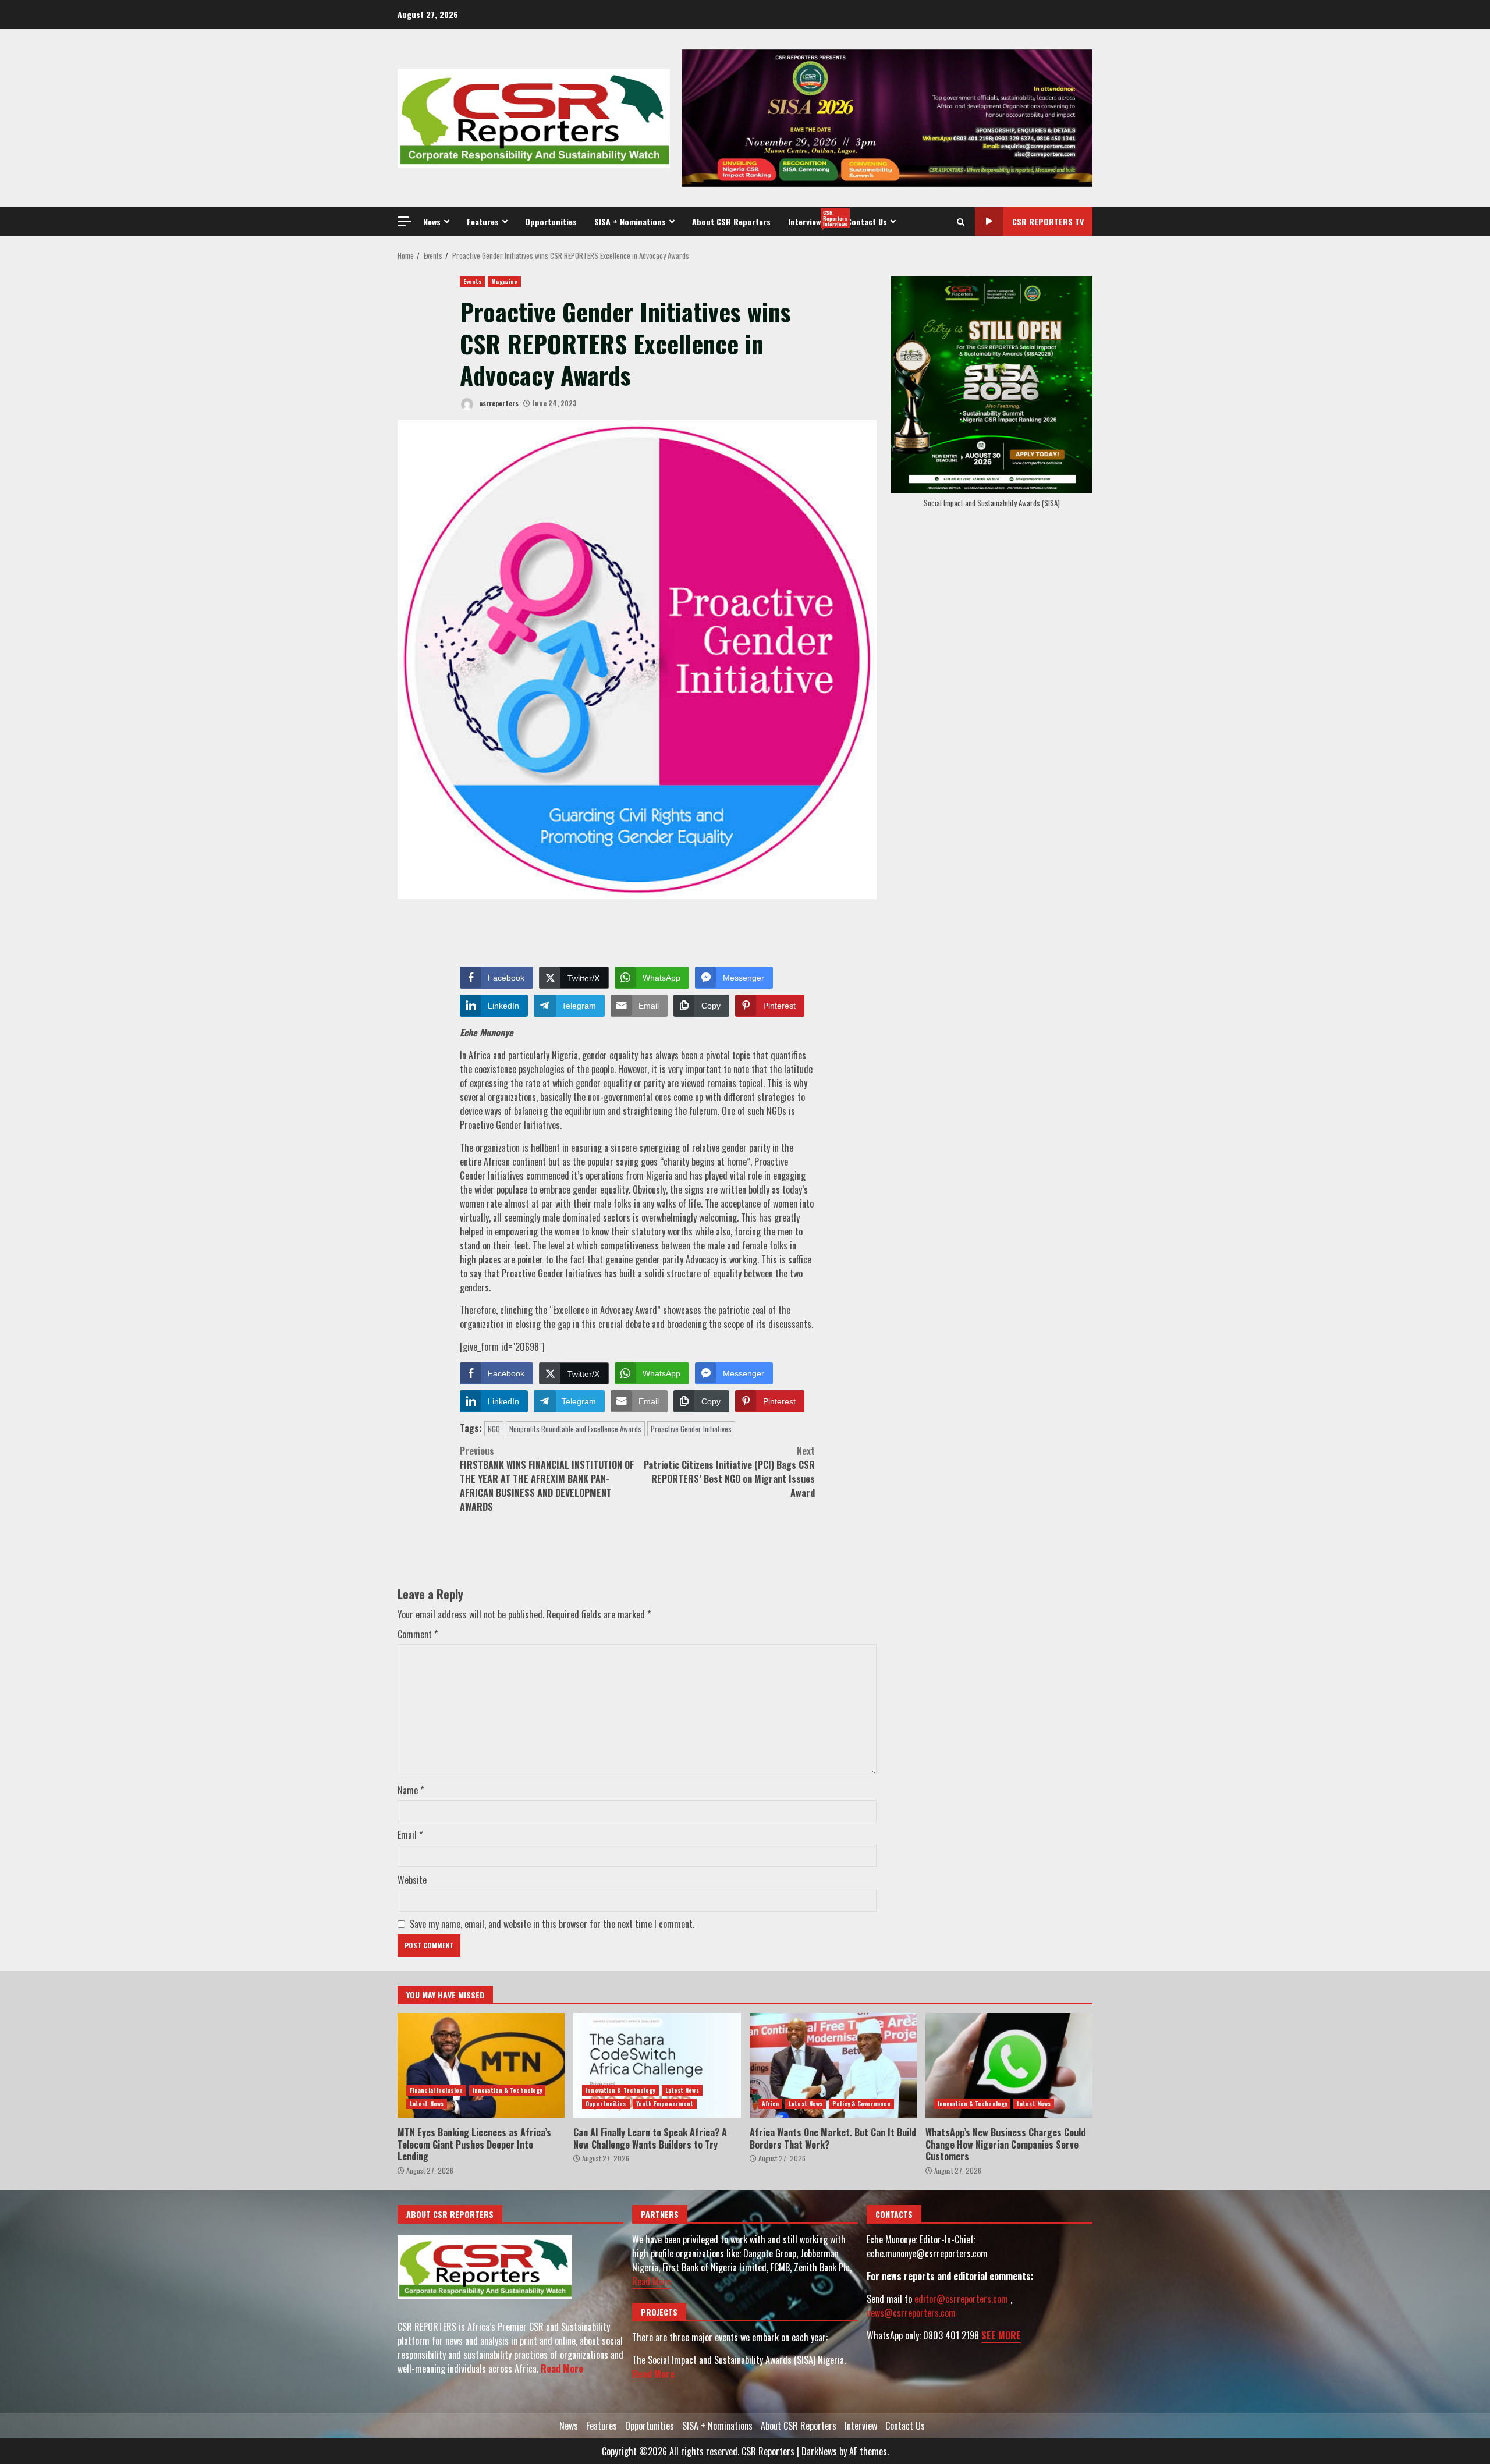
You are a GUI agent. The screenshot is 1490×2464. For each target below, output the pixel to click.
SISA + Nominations (630, 221)
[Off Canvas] (405, 221)
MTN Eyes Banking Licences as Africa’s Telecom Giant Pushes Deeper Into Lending (481, 2065)
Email (410, 1835)
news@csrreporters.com (911, 2313)
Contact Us (867, 221)
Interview (813, 218)
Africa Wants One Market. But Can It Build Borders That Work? (833, 2065)
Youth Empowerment (665, 2103)
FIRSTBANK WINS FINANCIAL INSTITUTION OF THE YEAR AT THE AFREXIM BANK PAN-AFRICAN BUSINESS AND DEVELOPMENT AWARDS (547, 1479)
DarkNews (819, 2451)
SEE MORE (1001, 2335)
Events (473, 281)
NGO (494, 1429)
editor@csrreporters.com (961, 2299)
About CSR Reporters (731, 221)
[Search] (961, 222)
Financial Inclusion (436, 2090)
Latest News (427, 2103)
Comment (418, 1634)
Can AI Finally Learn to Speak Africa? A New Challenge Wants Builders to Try (657, 2065)
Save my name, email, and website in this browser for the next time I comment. (552, 1924)
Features (483, 221)
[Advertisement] (887, 117)
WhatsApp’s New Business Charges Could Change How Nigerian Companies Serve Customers (1009, 2065)
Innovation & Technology (507, 2090)
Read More (562, 2369)
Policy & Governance (861, 2103)
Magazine (504, 281)
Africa (771, 2103)
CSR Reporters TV (1048, 221)
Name (411, 1790)
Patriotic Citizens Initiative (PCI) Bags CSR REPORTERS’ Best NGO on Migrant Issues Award (729, 1472)
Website (412, 1880)
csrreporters (498, 403)
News (432, 221)
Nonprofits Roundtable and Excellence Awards (575, 1429)
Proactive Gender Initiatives (691, 1429)
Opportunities (551, 221)
